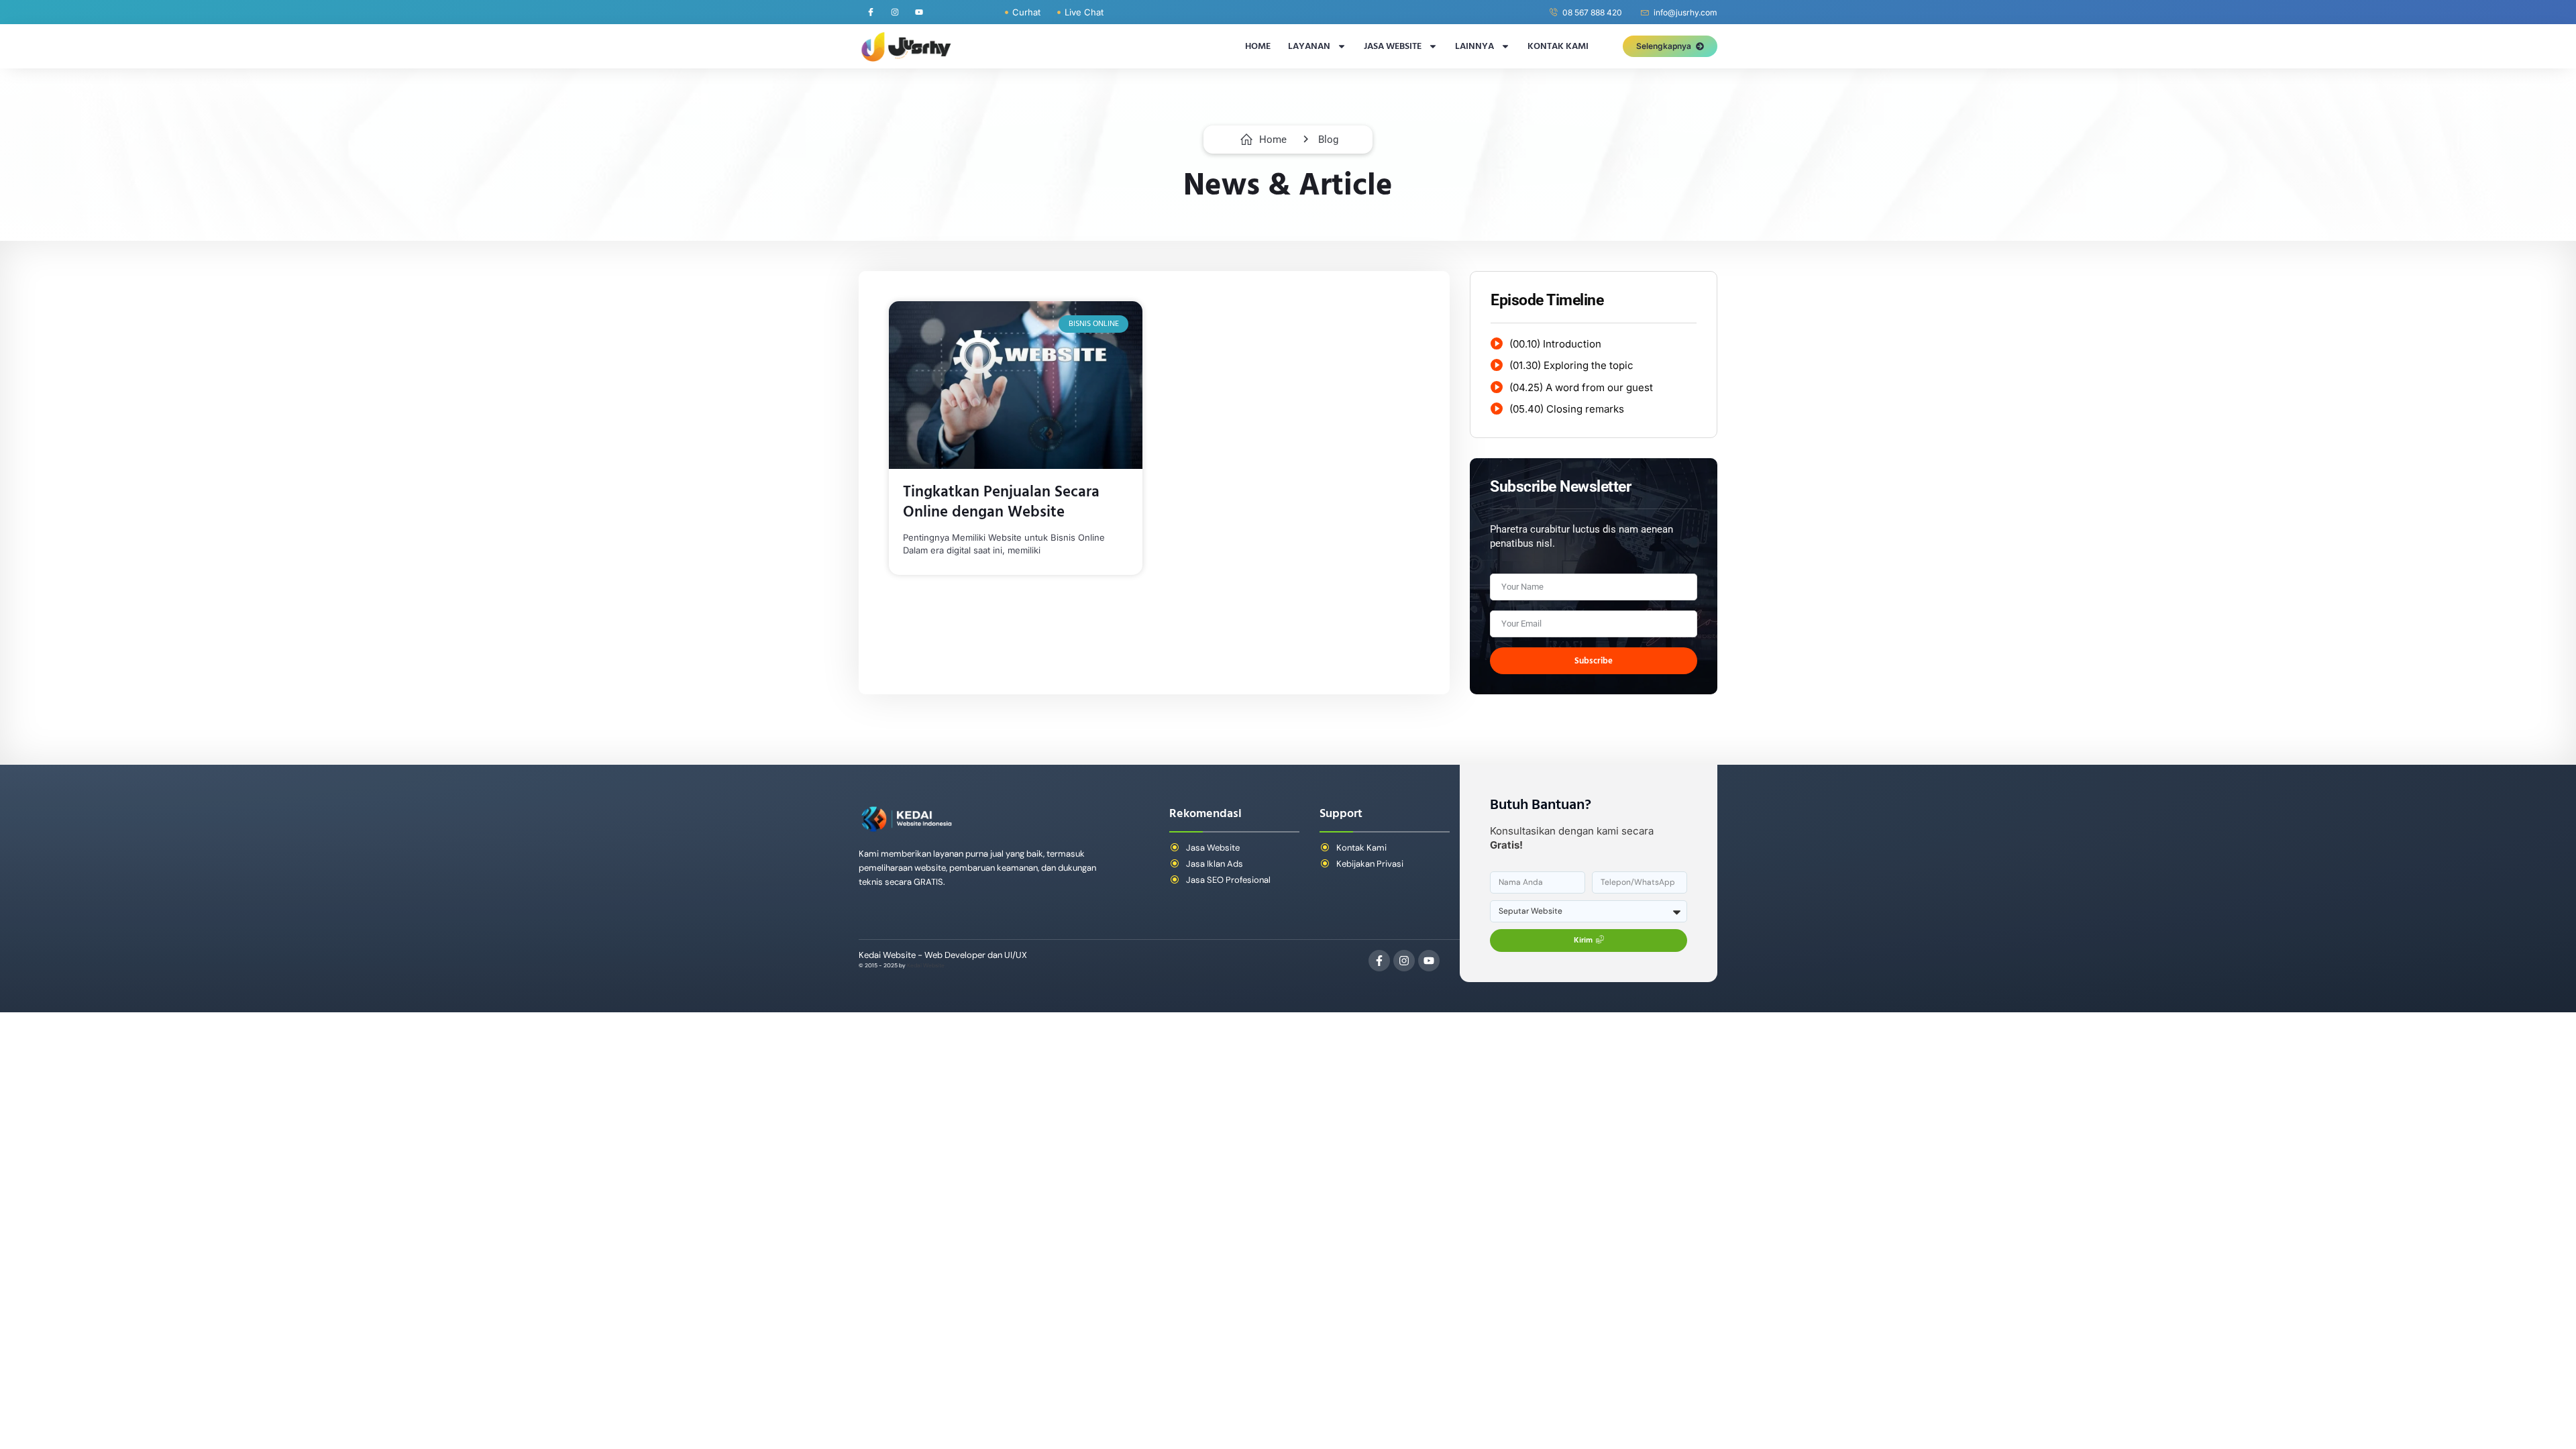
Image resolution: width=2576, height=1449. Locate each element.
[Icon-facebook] (871, 12)
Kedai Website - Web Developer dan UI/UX (943, 955)
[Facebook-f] (1379, 961)
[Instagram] (895, 12)
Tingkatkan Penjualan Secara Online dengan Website (1001, 502)
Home (1258, 46)
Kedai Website (926, 966)
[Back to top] (2534, 1413)
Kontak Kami (1558, 46)
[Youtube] (919, 12)
